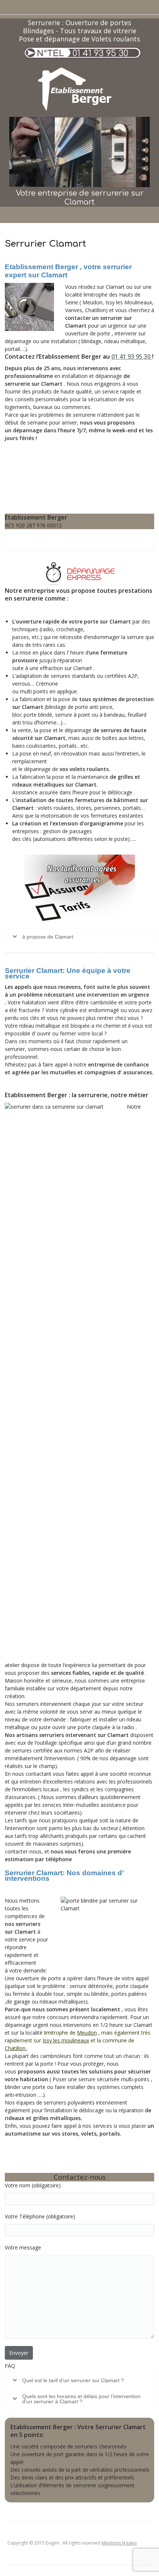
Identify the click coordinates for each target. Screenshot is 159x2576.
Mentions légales (119, 2543)
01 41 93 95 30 (100, 53)
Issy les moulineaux (66, 2040)
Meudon (87, 2033)
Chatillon (16, 2048)
